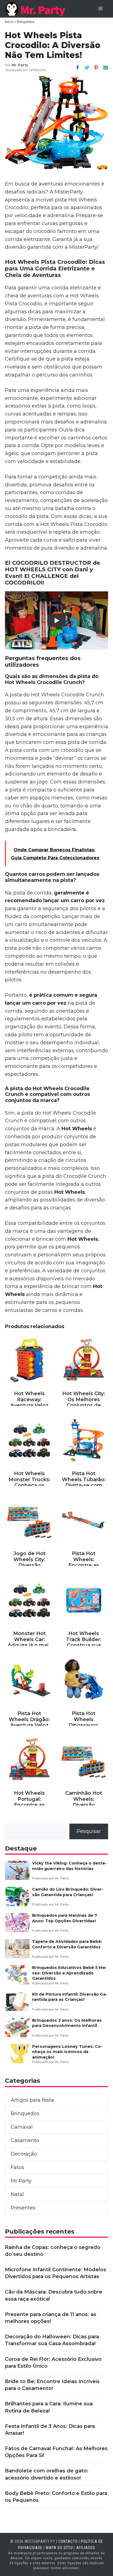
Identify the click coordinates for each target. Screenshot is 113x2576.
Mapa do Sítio (59, 2548)
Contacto (68, 2541)
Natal (17, 2194)
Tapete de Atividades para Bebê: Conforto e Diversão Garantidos (67, 1944)
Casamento (25, 2140)
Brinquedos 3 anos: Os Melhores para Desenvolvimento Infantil (67, 2023)
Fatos (17, 2167)
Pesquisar (89, 1831)
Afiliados (86, 2548)
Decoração (24, 2154)
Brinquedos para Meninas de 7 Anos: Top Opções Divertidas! (65, 1918)
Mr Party (21, 2181)
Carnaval (22, 2127)
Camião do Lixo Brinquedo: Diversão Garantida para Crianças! (68, 1892)
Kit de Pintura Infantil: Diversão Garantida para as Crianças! (70, 1997)
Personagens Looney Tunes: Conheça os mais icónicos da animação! (67, 2052)
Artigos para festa (32, 2100)
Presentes (23, 2208)
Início (9, 22)
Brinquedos (26, 22)
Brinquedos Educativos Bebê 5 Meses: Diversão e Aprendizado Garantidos (70, 1973)
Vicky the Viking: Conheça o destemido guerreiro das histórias (69, 1866)
